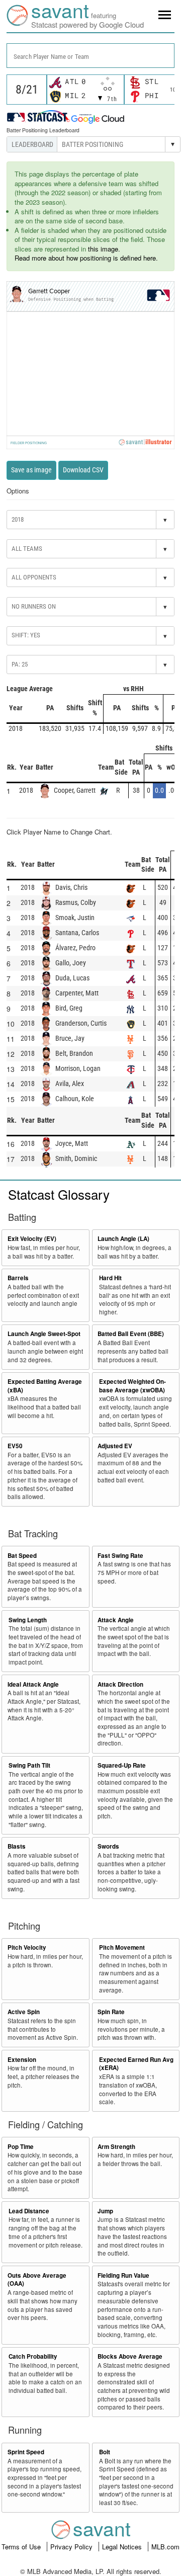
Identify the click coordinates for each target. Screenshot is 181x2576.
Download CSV (83, 470)
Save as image (31, 470)
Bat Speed (22, 1556)
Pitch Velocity (27, 1947)
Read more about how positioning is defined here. (86, 258)
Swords (108, 1846)
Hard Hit (110, 1278)
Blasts (17, 1846)
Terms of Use (22, 2547)
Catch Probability (33, 2356)
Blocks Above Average (130, 2356)
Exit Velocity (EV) (32, 1239)
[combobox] (90, 56)
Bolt (105, 2452)
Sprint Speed (26, 2452)
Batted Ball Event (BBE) (131, 1334)
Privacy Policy (72, 2547)
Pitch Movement (122, 1947)
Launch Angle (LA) (123, 1239)
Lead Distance (29, 2211)
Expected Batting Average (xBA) (45, 1386)
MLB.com (165, 2547)
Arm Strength (116, 2147)
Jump (105, 2211)
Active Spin (24, 2012)
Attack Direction (120, 1684)
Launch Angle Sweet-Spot (44, 1334)
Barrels (18, 1278)
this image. (104, 249)
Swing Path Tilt (29, 1765)
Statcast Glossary (59, 1194)
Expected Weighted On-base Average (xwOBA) (132, 1386)
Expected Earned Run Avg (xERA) (136, 2064)
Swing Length (28, 1620)
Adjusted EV (115, 1446)
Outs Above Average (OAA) (37, 2280)
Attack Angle (116, 1620)
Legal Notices (123, 2547)
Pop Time (21, 2147)
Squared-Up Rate (122, 1765)
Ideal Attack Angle (33, 1684)
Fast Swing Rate (120, 1556)
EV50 (15, 1446)
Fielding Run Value (123, 2275)
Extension (22, 2060)
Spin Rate (111, 2012)
